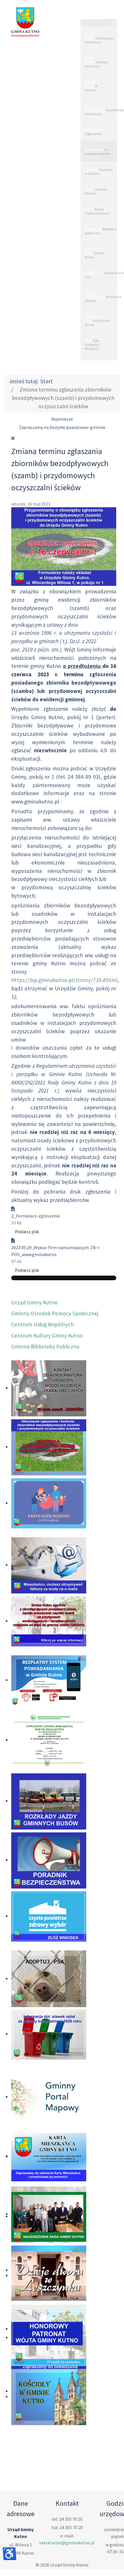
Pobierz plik (27, 1232)
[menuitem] (99, 38)
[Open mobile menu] (99, 13)
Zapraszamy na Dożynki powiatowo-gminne (62, 427)
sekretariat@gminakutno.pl (67, 2543)
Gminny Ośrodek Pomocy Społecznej (55, 1313)
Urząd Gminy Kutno (34, 1302)
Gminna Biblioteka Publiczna (45, 1346)
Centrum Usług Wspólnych (43, 1324)
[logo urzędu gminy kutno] (25, 22)
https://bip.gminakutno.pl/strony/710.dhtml (64, 980)
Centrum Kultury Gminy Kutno (47, 1336)
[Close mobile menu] (114, 23)
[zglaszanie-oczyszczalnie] (64, 546)
